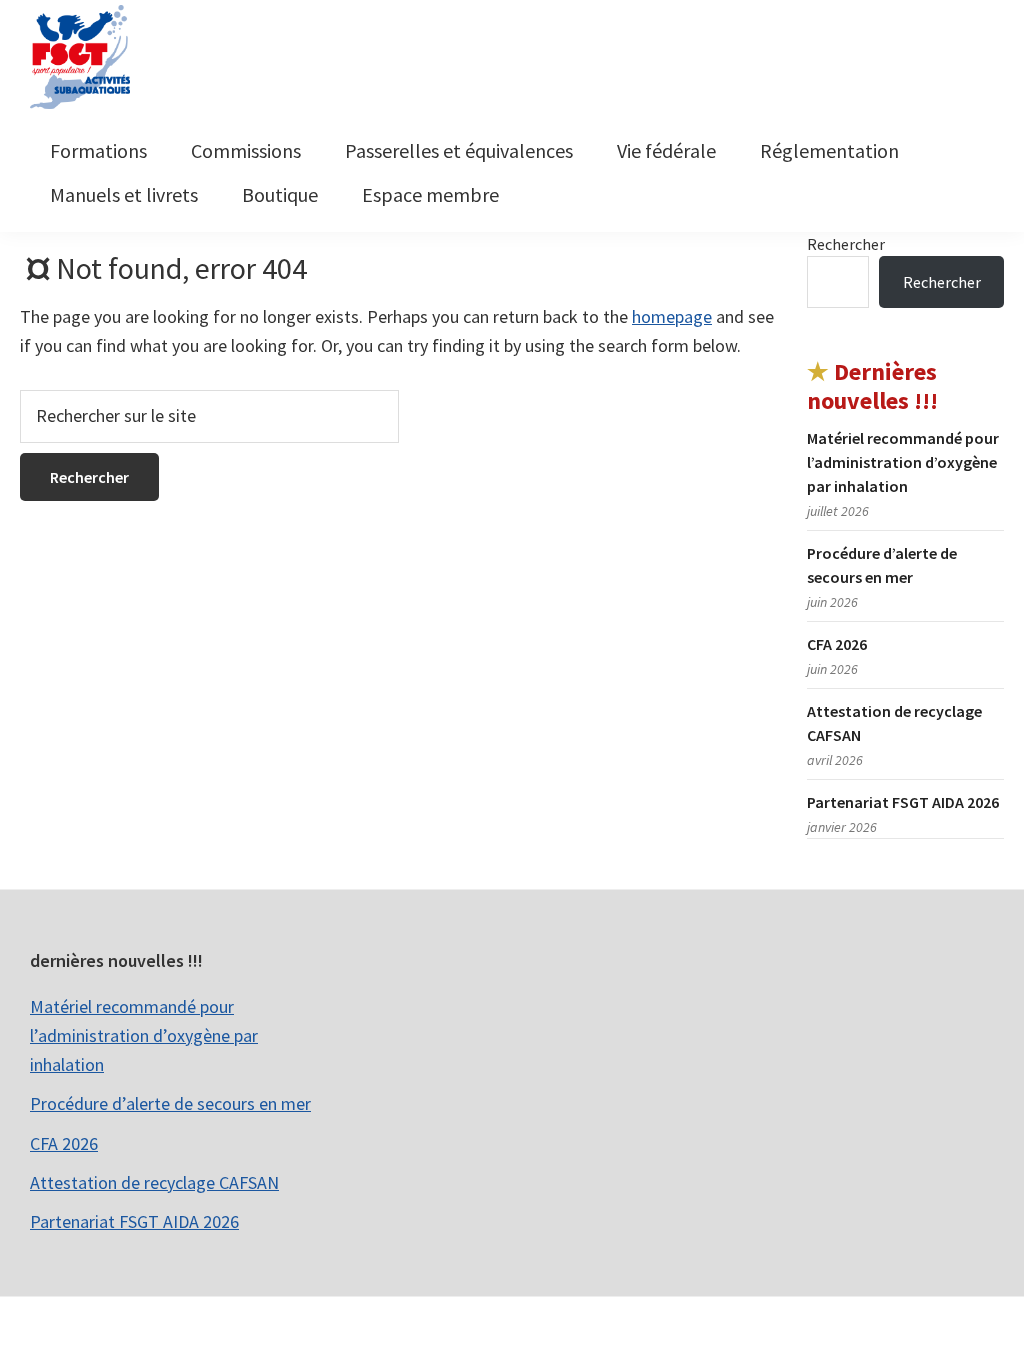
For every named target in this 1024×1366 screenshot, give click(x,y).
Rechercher (846, 244)
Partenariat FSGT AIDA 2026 (903, 802)
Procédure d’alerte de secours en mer (170, 1103)
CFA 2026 (837, 644)
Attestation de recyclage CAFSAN (154, 1182)
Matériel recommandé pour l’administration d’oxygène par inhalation (903, 462)
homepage (672, 316)
